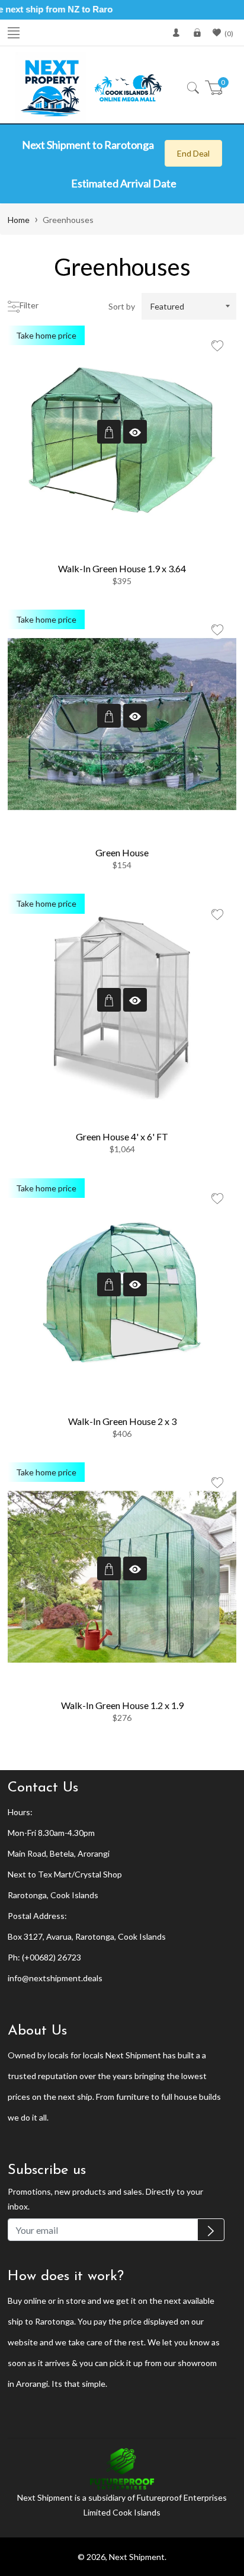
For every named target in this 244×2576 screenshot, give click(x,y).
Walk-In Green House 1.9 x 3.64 (122, 568)
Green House (122, 852)
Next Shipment (137, 2557)
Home (19, 220)
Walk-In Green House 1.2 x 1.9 (122, 1705)
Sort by (122, 306)
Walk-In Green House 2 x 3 (122, 1421)
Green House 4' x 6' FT (122, 1136)
